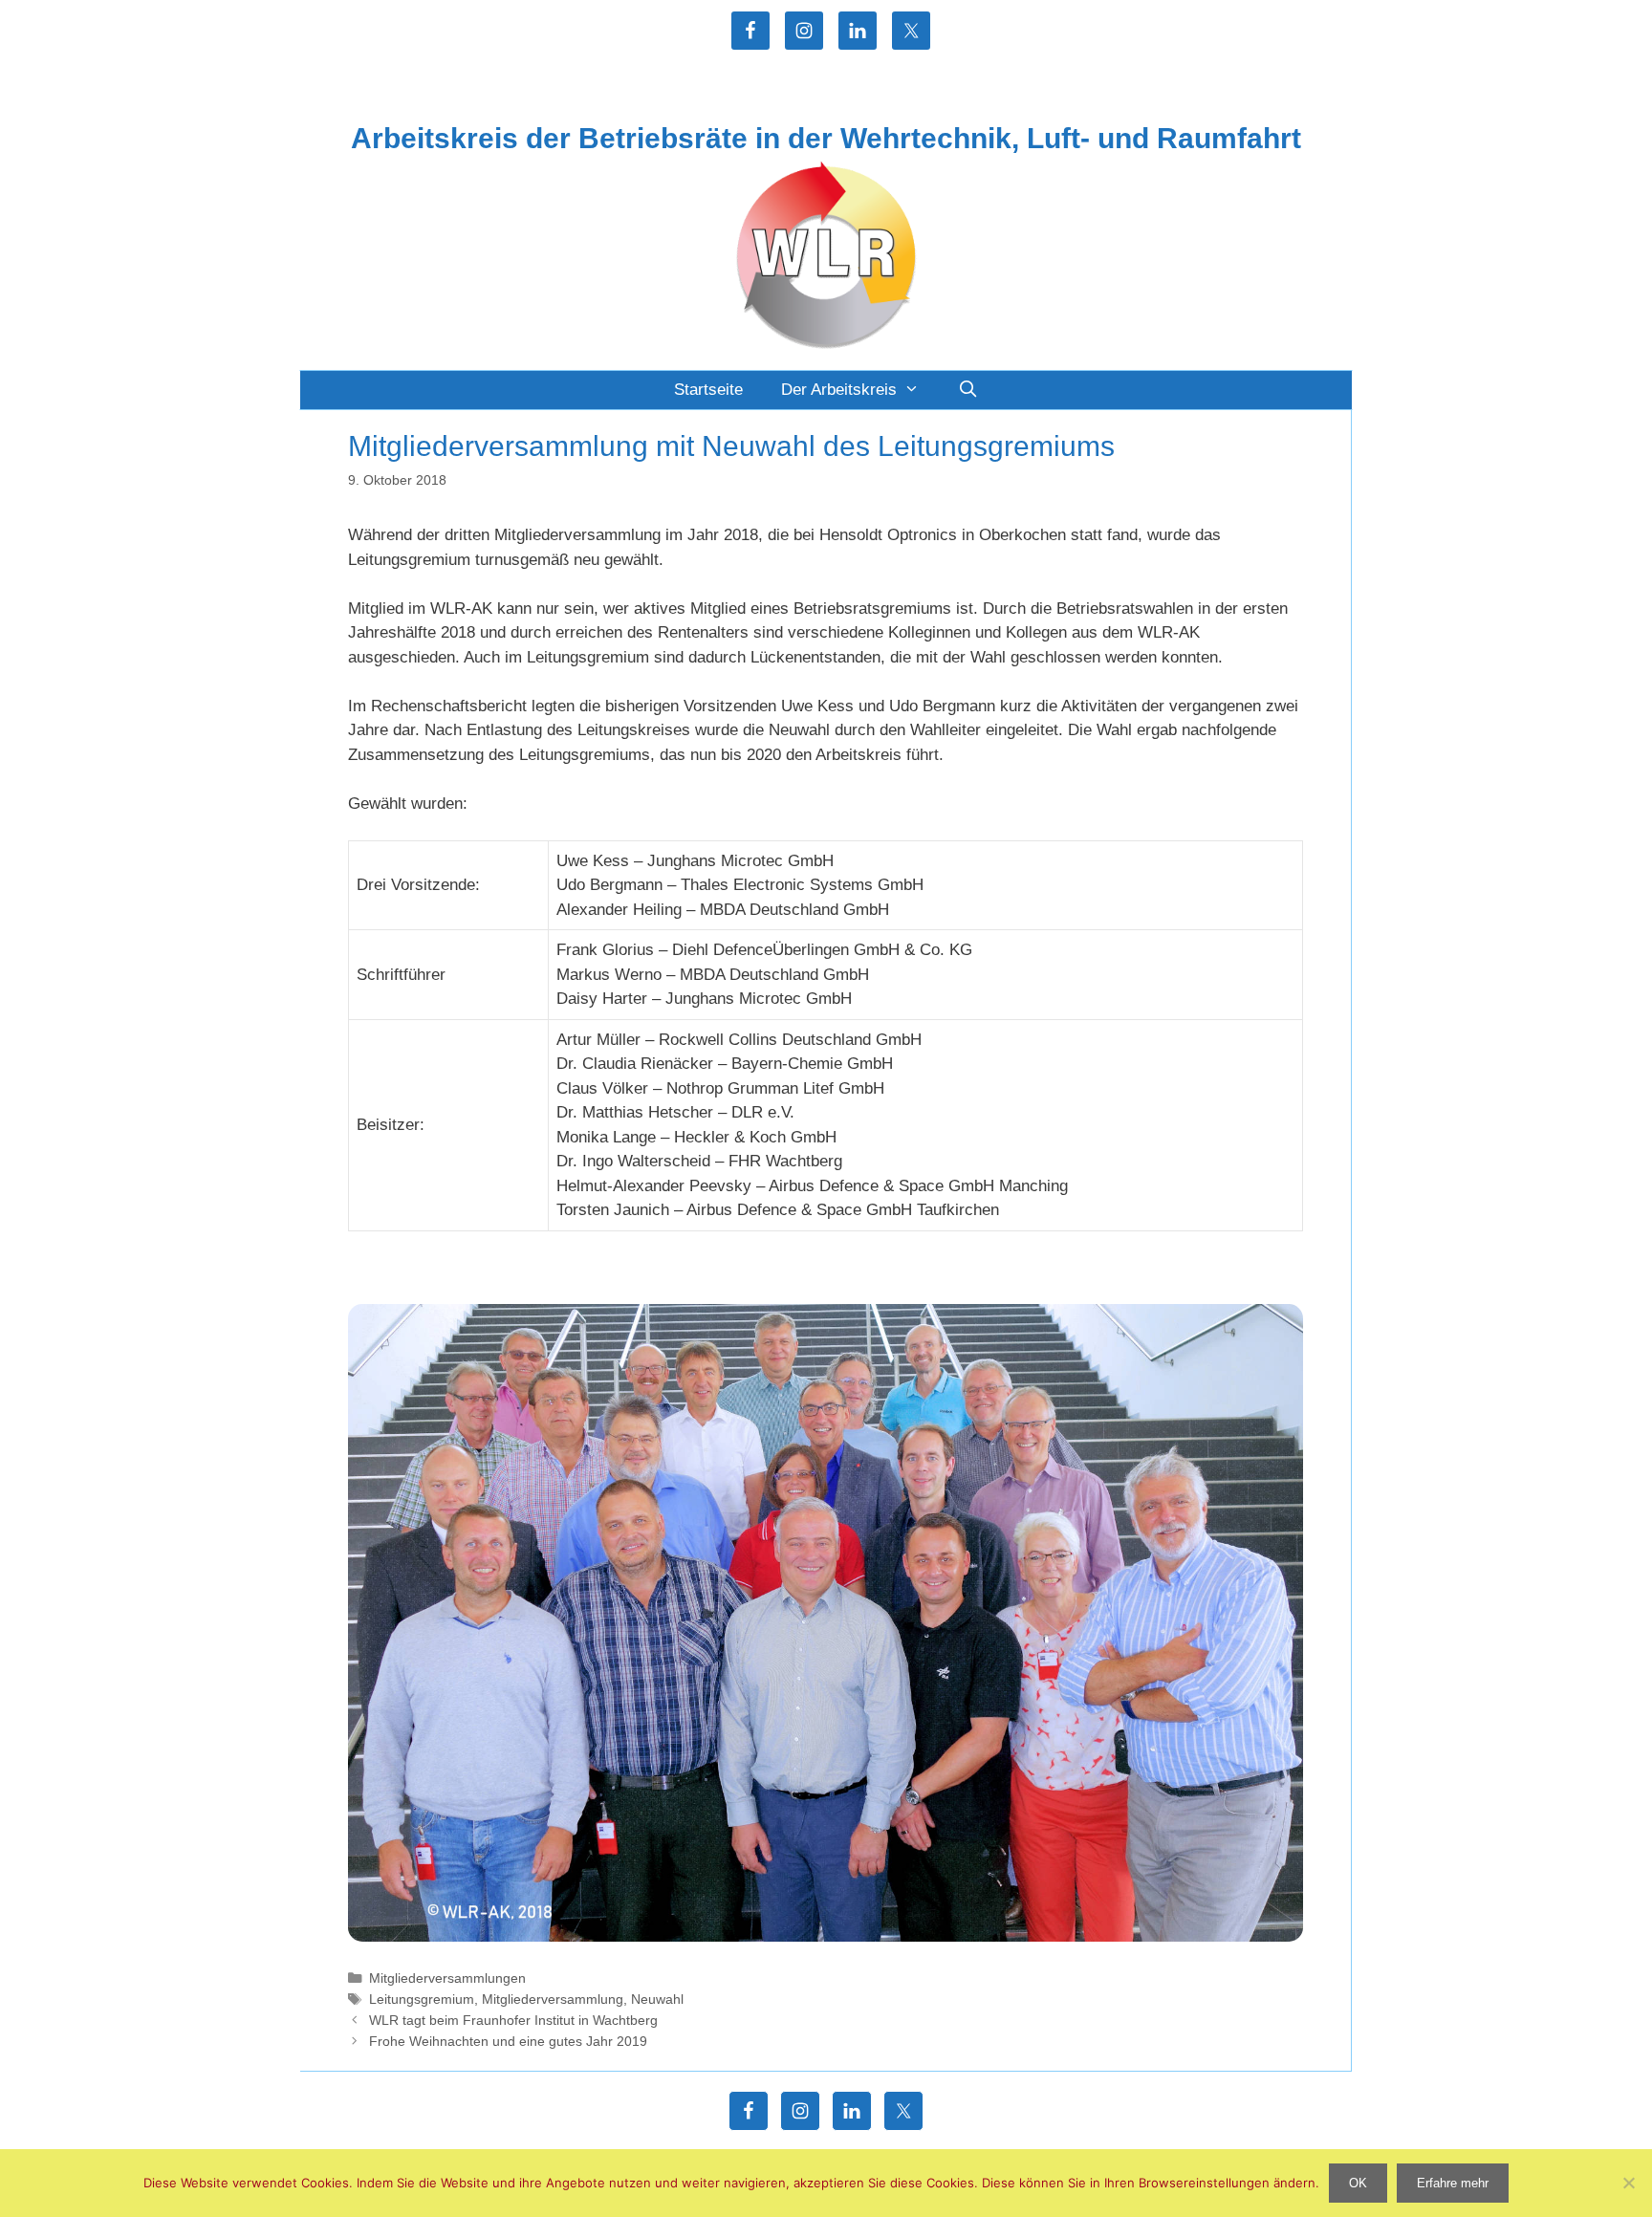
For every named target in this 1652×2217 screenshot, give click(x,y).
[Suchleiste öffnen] (967, 390)
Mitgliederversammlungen (447, 1978)
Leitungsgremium (422, 1999)
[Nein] (1628, 2183)
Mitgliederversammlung (553, 1999)
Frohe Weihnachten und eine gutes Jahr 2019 (508, 2041)
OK (1358, 2183)
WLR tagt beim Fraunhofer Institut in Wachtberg (513, 2020)
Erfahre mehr (1453, 2183)
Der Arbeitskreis (839, 390)
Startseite (708, 390)
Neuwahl (657, 1999)
